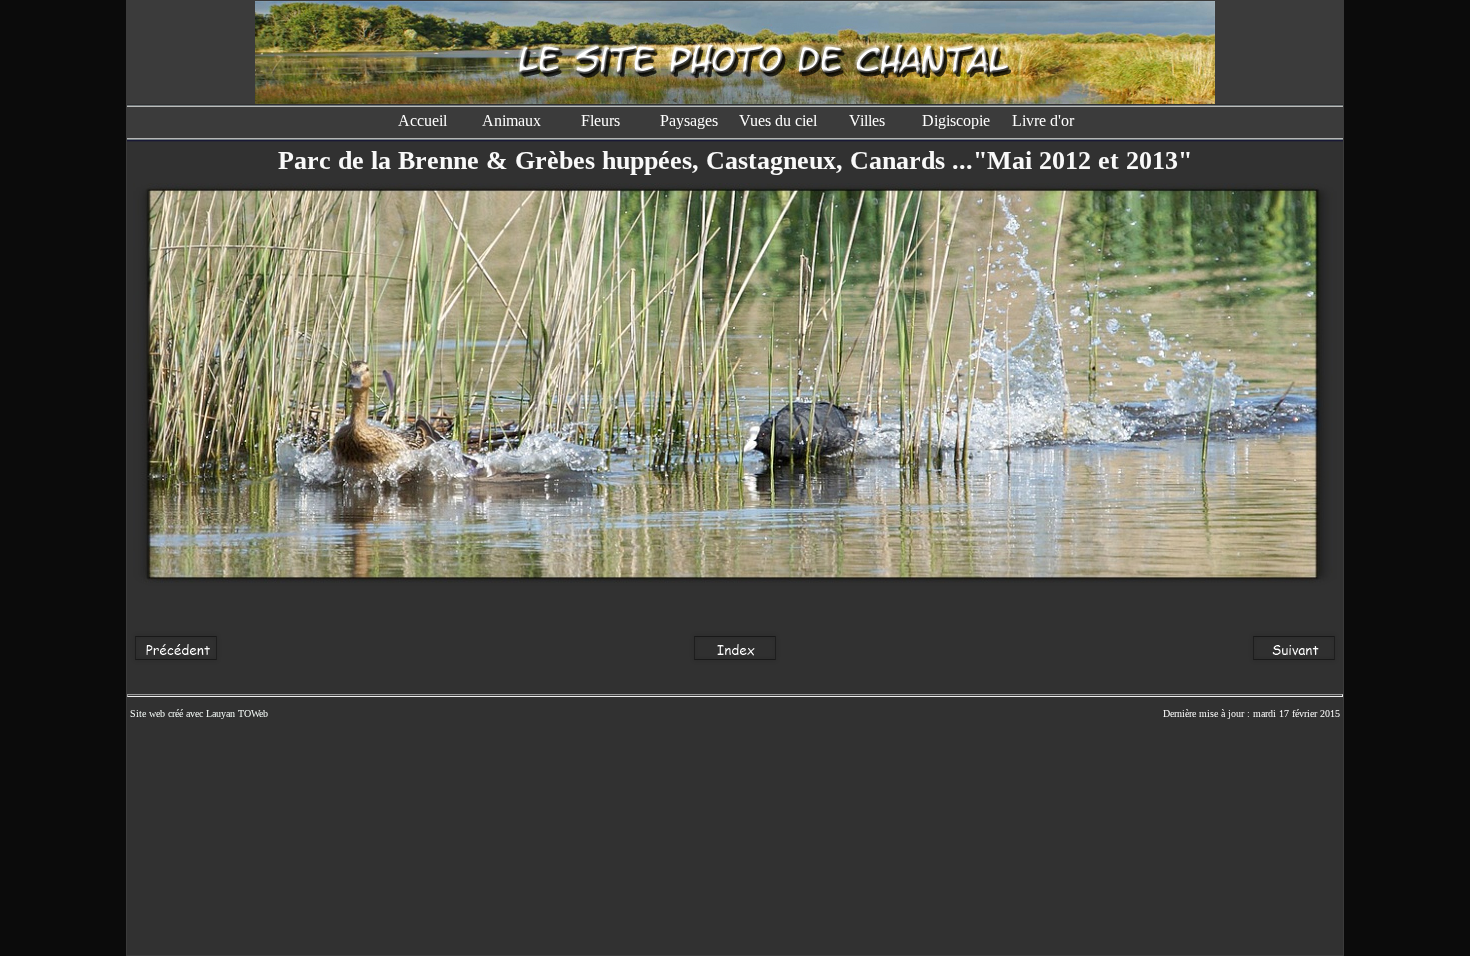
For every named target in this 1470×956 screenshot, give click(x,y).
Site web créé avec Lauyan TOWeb (199, 713)
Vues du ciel (778, 120)
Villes (867, 120)
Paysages (689, 120)
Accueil (422, 120)
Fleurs (600, 120)
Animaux (511, 120)
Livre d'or (1045, 120)
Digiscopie (956, 120)
